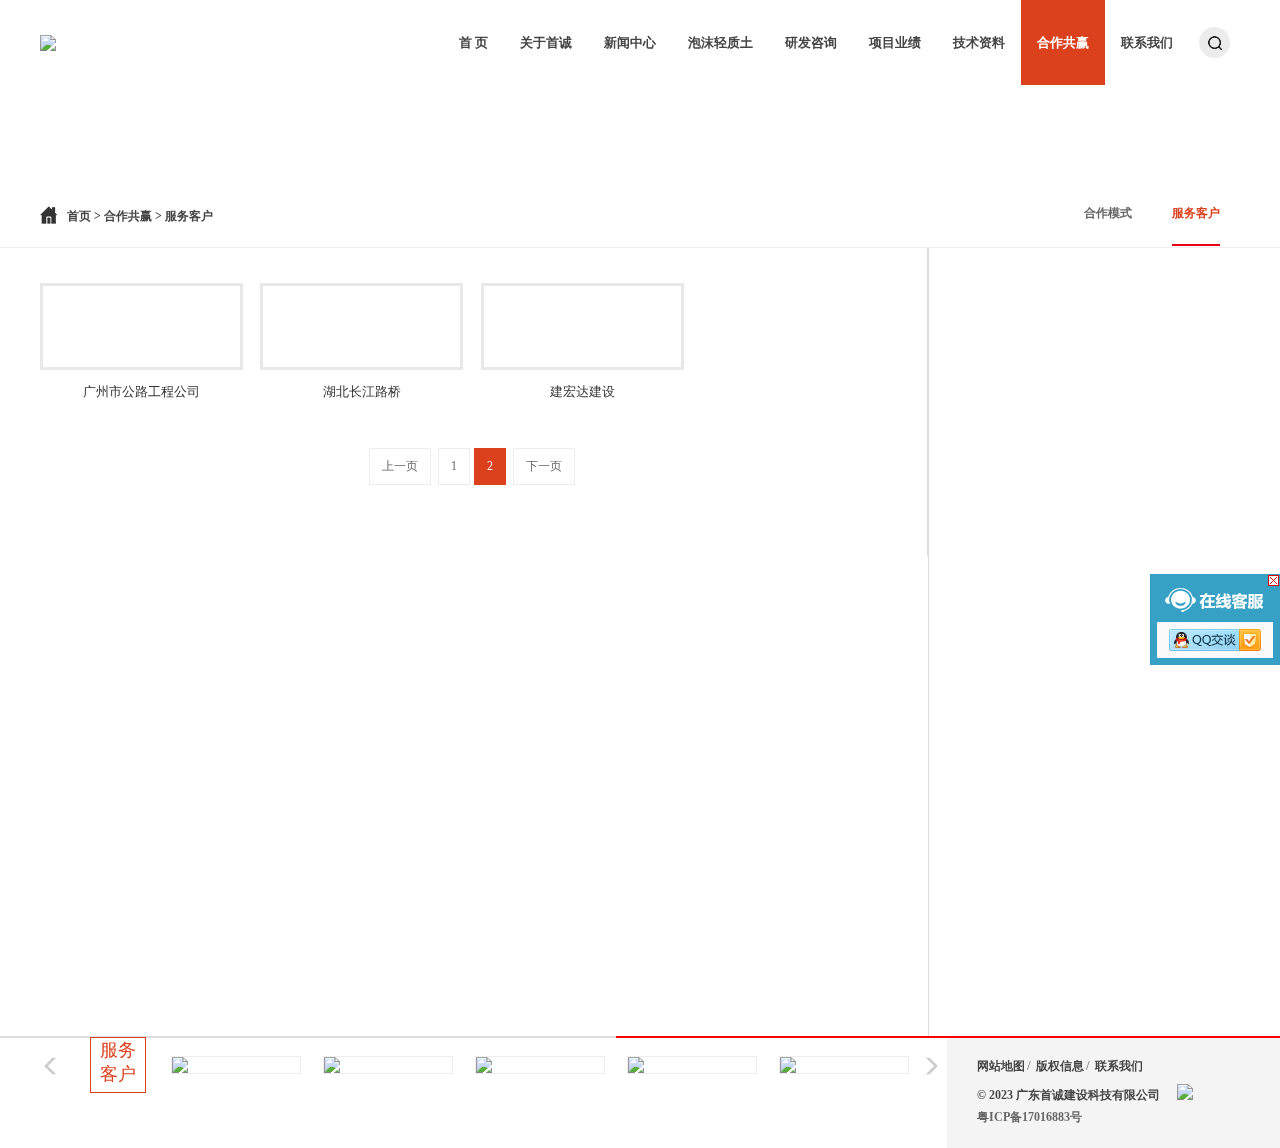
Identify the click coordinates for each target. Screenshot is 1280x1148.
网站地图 (1001, 1066)
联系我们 (1147, 42)
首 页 (473, 42)
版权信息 (1060, 1066)
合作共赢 (1063, 42)
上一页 (400, 466)
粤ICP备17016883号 (1029, 1117)
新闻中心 (630, 42)
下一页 (544, 466)
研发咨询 (811, 42)
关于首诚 (546, 42)
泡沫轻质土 (720, 42)
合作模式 (1108, 213)
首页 (79, 216)
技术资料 (979, 42)
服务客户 (1196, 213)
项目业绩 (895, 42)
